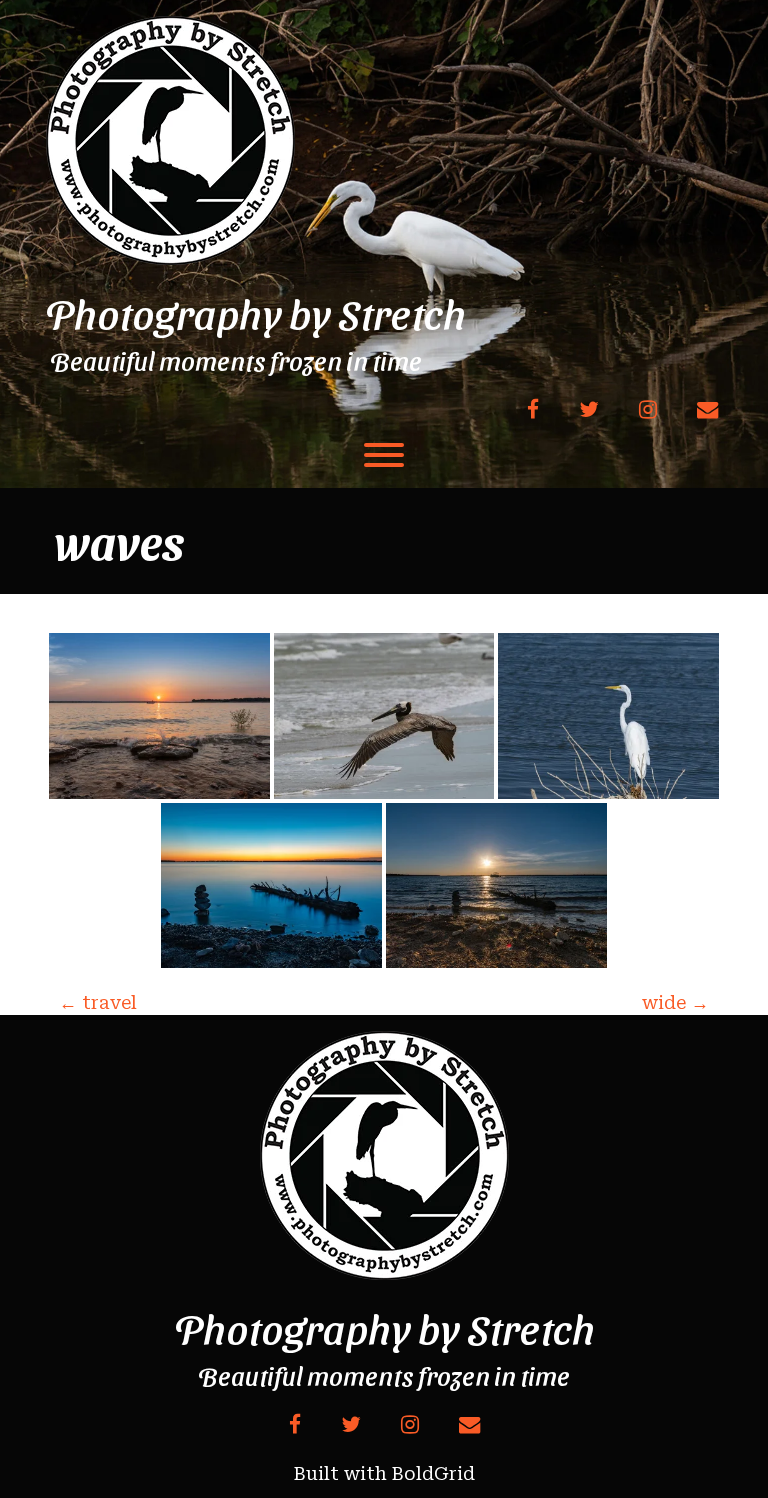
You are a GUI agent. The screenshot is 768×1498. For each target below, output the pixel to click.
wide (675, 1002)
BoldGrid (433, 1473)
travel (98, 1002)
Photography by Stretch (255, 313)
